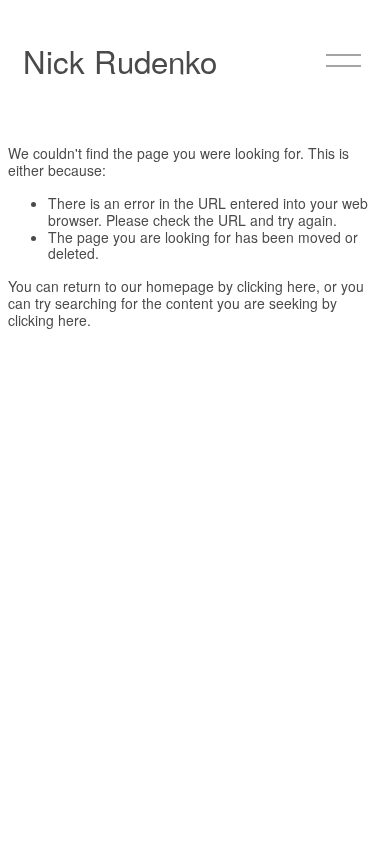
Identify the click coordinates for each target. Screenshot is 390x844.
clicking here (276, 286)
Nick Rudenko (120, 60)
